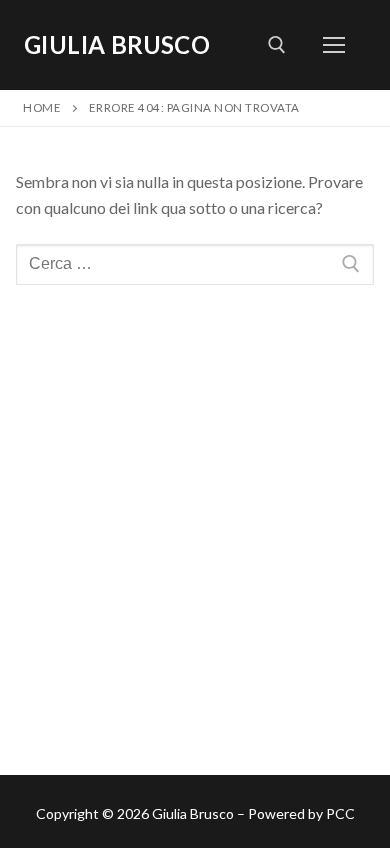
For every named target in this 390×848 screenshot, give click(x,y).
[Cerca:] (195, 265)
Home (42, 107)
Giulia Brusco (117, 44)
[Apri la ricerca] (277, 45)
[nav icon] (334, 45)
